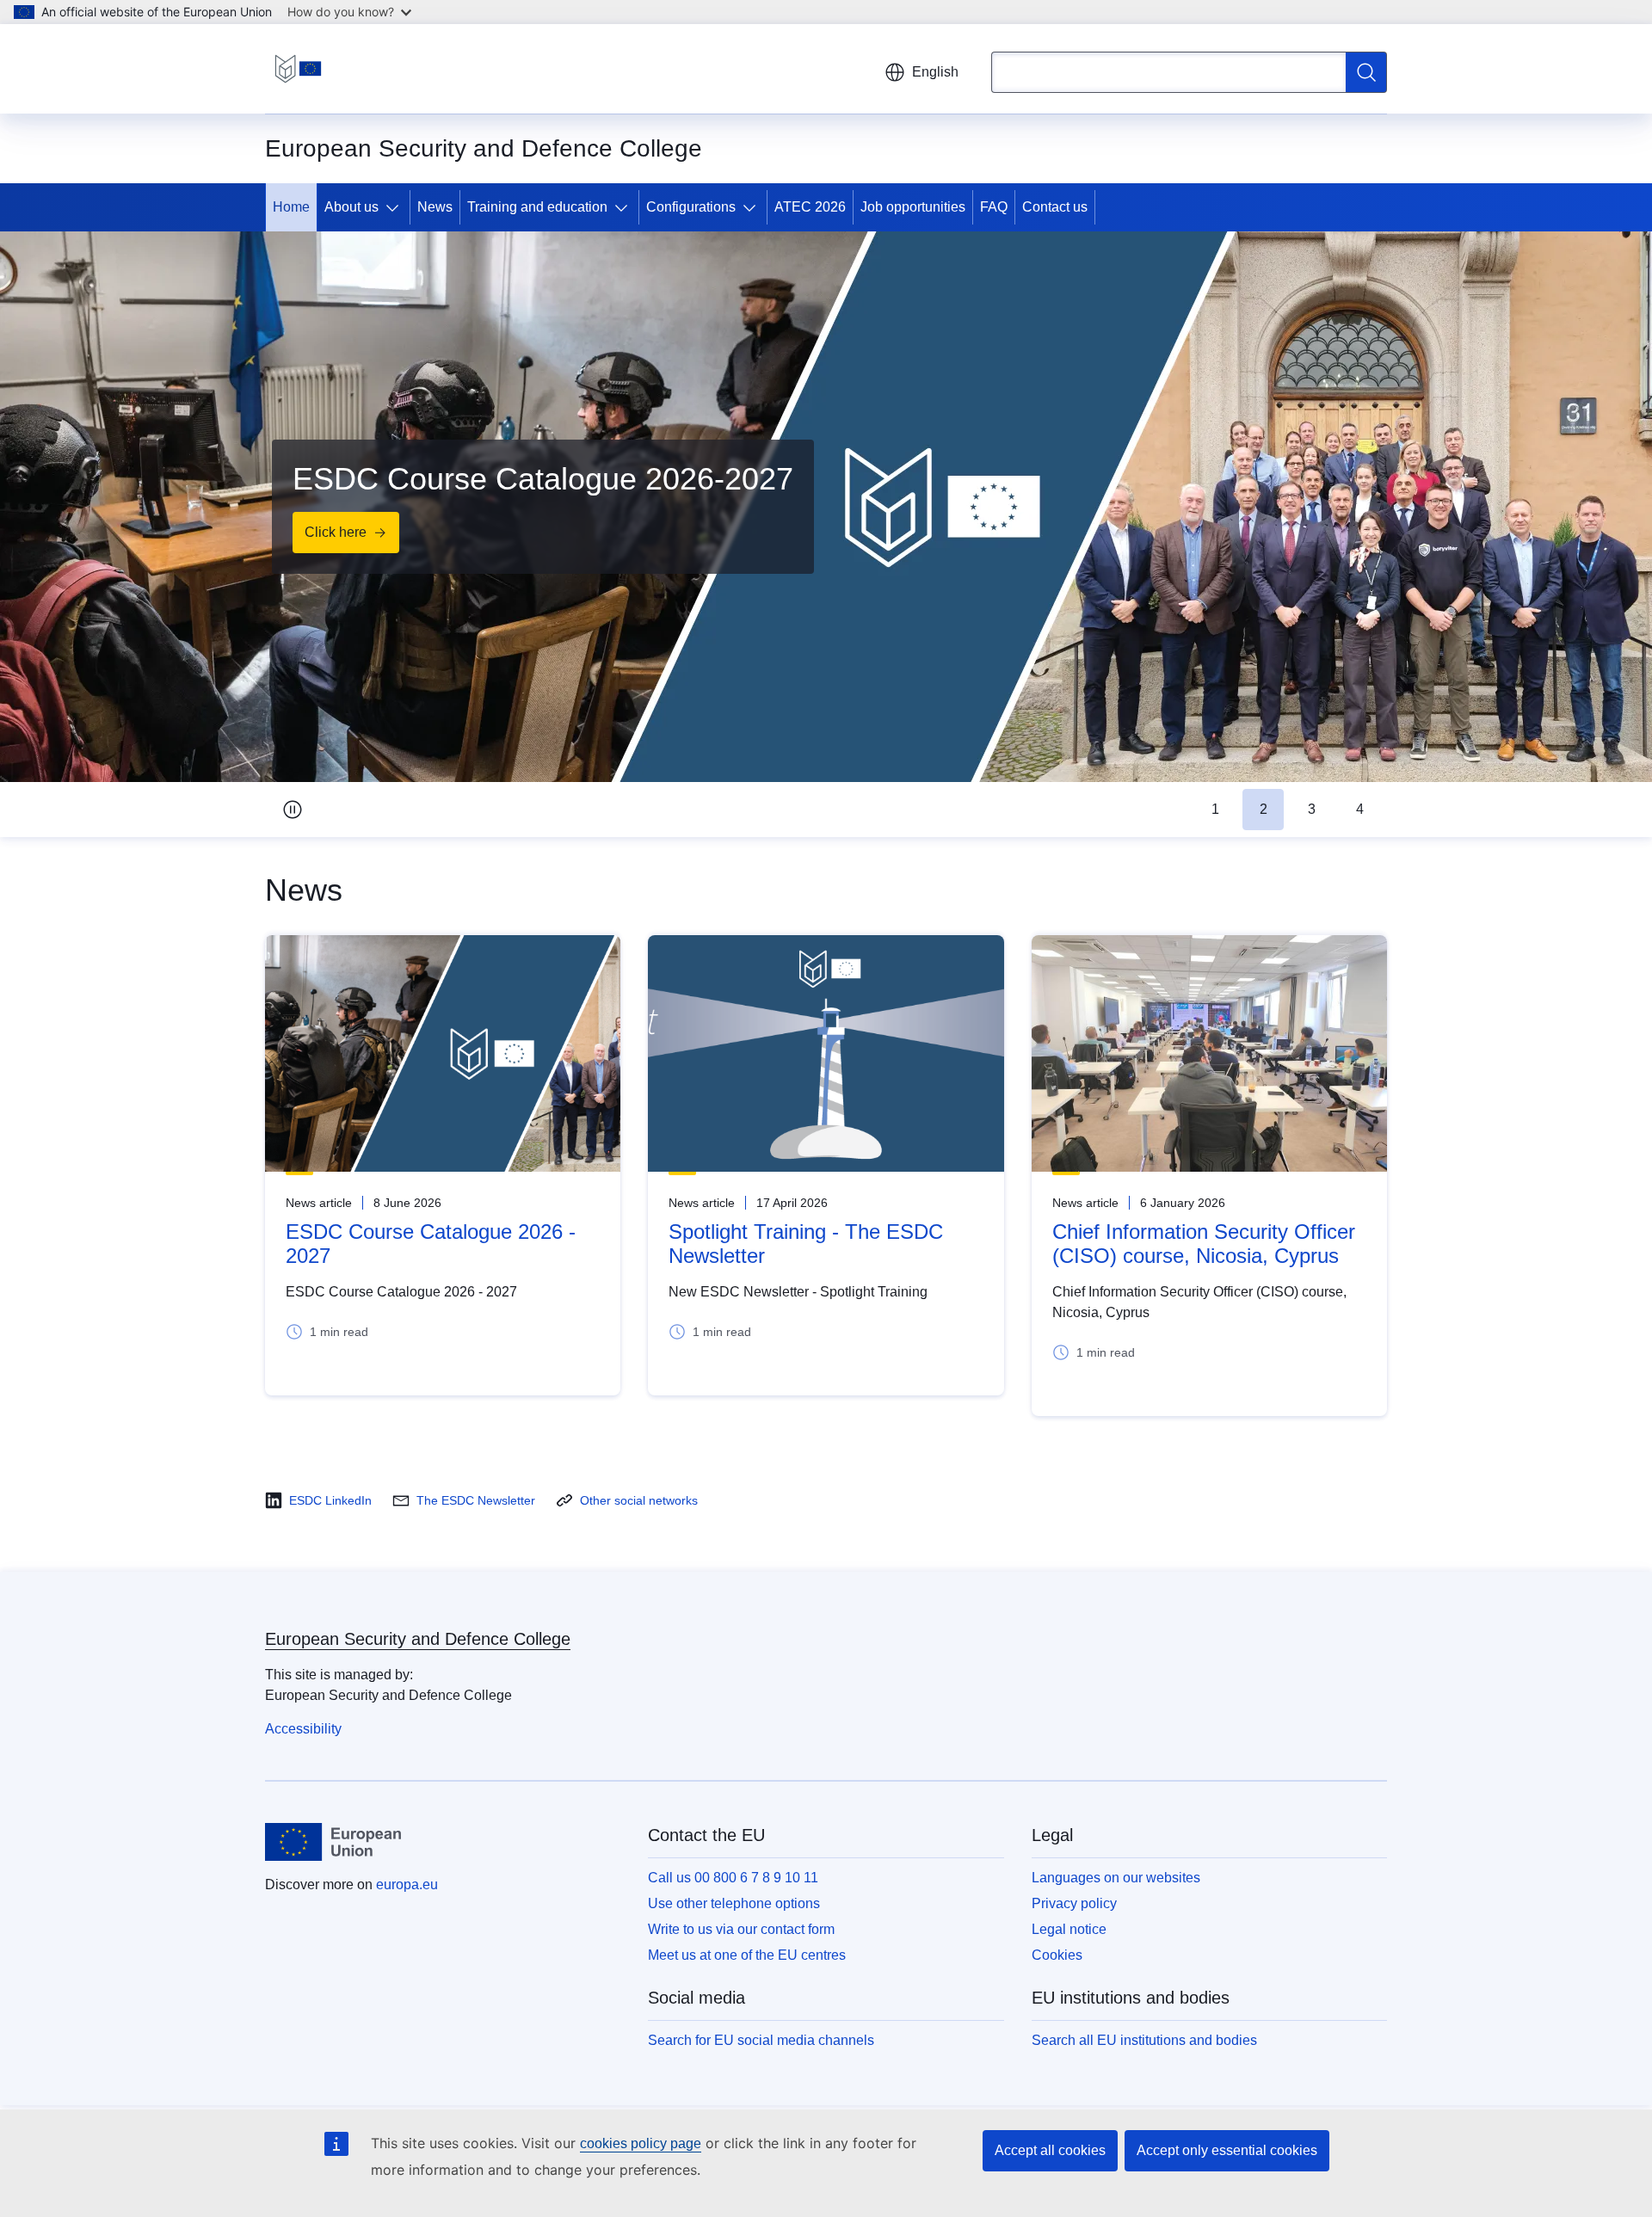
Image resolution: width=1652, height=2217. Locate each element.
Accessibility (303, 1729)
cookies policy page (641, 2143)
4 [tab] (1360, 809)
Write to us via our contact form (741, 1929)
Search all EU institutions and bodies (1144, 2040)
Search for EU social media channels (761, 2040)
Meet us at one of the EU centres (747, 1955)
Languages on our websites (1116, 1878)
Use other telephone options (734, 1903)
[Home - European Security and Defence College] (298, 69)
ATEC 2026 (810, 207)
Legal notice (1069, 1929)
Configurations (691, 207)
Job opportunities (913, 207)
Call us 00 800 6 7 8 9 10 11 (733, 1878)
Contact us (1055, 207)
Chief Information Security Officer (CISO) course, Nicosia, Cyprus (1204, 1244)
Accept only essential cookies (1227, 2150)
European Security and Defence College (418, 1639)
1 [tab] (1215, 809)
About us (351, 207)
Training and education (537, 207)
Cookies (1057, 1955)
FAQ (994, 207)
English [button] (935, 72)
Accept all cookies (1050, 2150)
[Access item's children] (396, 207)
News (435, 207)
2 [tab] (1264, 809)
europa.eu (407, 1884)
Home (291, 207)
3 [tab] (1312, 809)
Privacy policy (1074, 1903)
